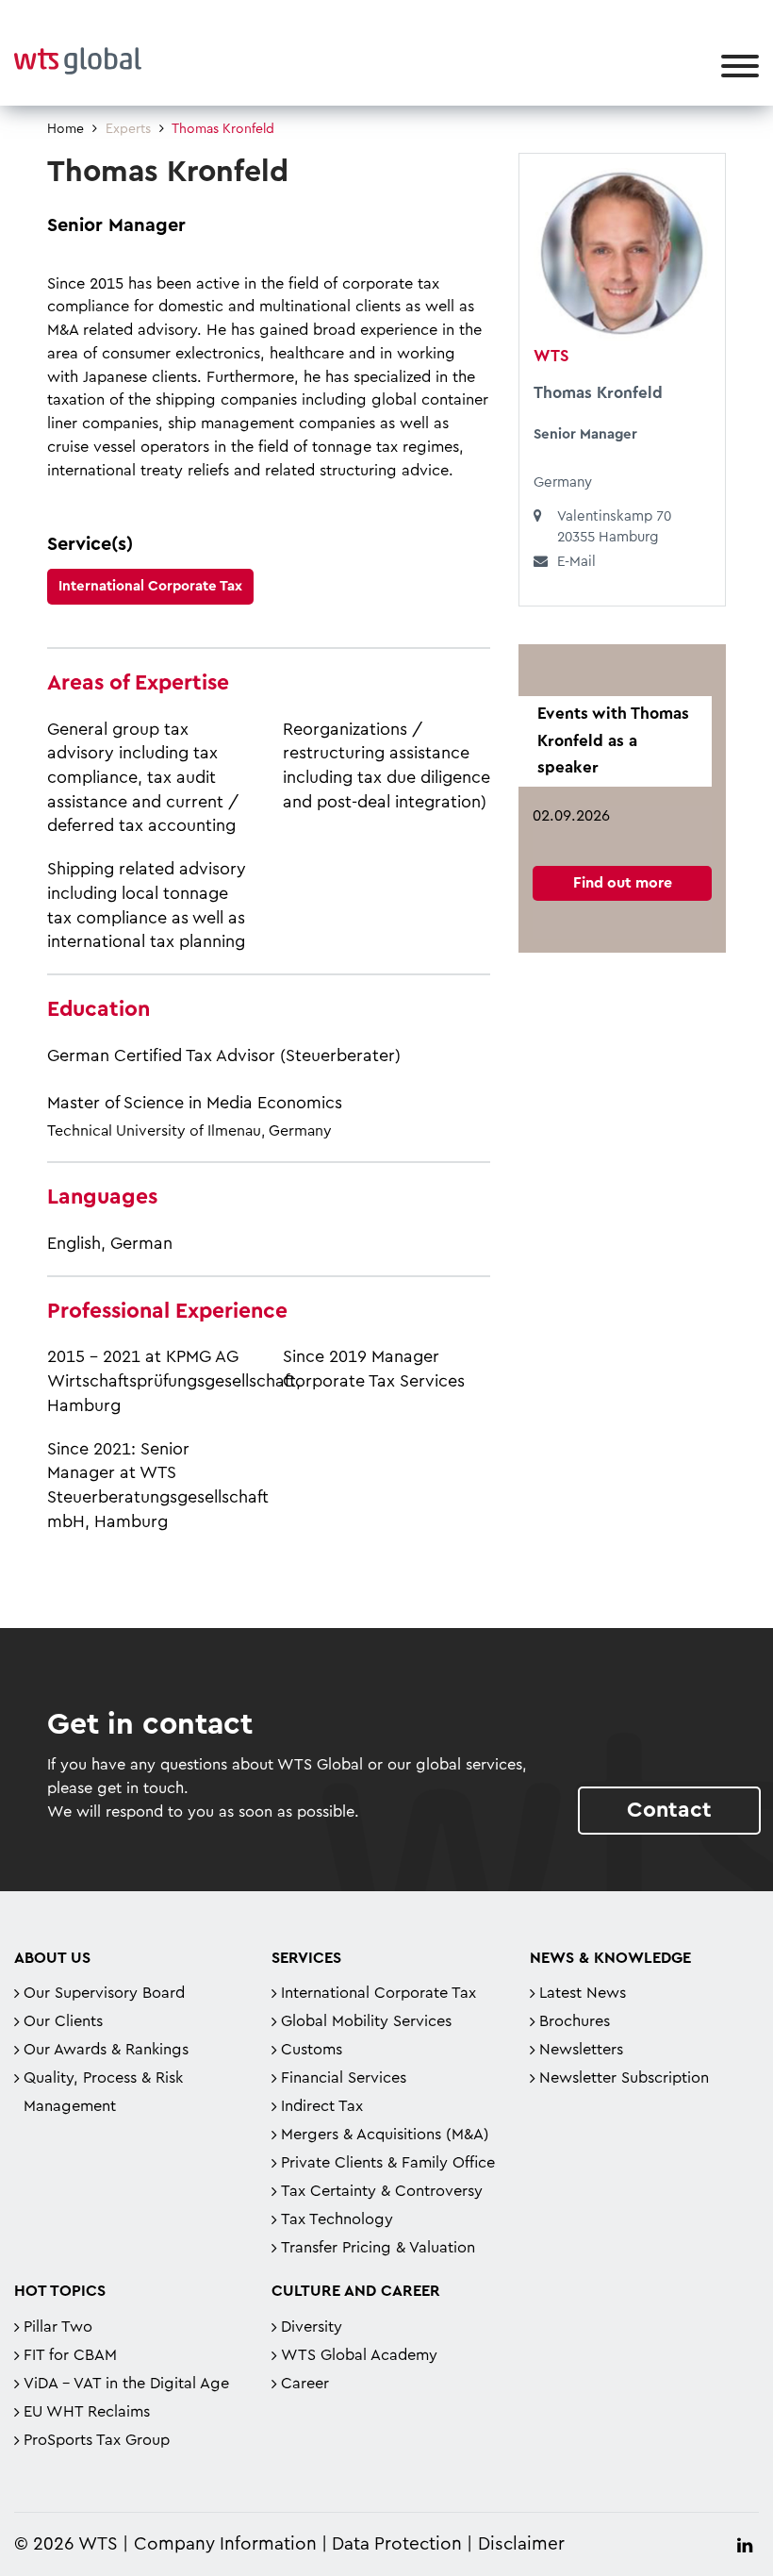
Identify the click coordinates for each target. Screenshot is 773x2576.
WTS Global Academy (359, 2355)
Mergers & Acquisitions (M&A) (385, 2135)
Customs (312, 2050)
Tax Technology (337, 2219)
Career (305, 2384)
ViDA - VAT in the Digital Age (126, 2384)
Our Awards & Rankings (106, 2050)
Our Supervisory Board (104, 1993)
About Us (52, 1958)
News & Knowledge (610, 1958)
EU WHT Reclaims (87, 2412)
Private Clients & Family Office (388, 2163)
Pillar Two (58, 2327)
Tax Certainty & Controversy (382, 2191)
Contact (669, 1810)
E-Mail (576, 562)
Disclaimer (521, 2544)
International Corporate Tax (150, 586)
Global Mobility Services (366, 2021)
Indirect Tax (322, 2106)
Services (306, 1958)
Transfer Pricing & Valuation (378, 2248)
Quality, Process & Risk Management (103, 2092)
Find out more (623, 883)
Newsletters (581, 2050)
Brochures (575, 2021)
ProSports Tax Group (97, 2440)
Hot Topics (60, 2291)
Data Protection (397, 2544)
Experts (128, 129)
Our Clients (63, 2021)
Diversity (312, 2327)
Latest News (583, 1993)
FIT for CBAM (70, 2355)
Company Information (225, 2544)
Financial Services (344, 2078)
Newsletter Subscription (624, 2078)
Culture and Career (356, 2291)
